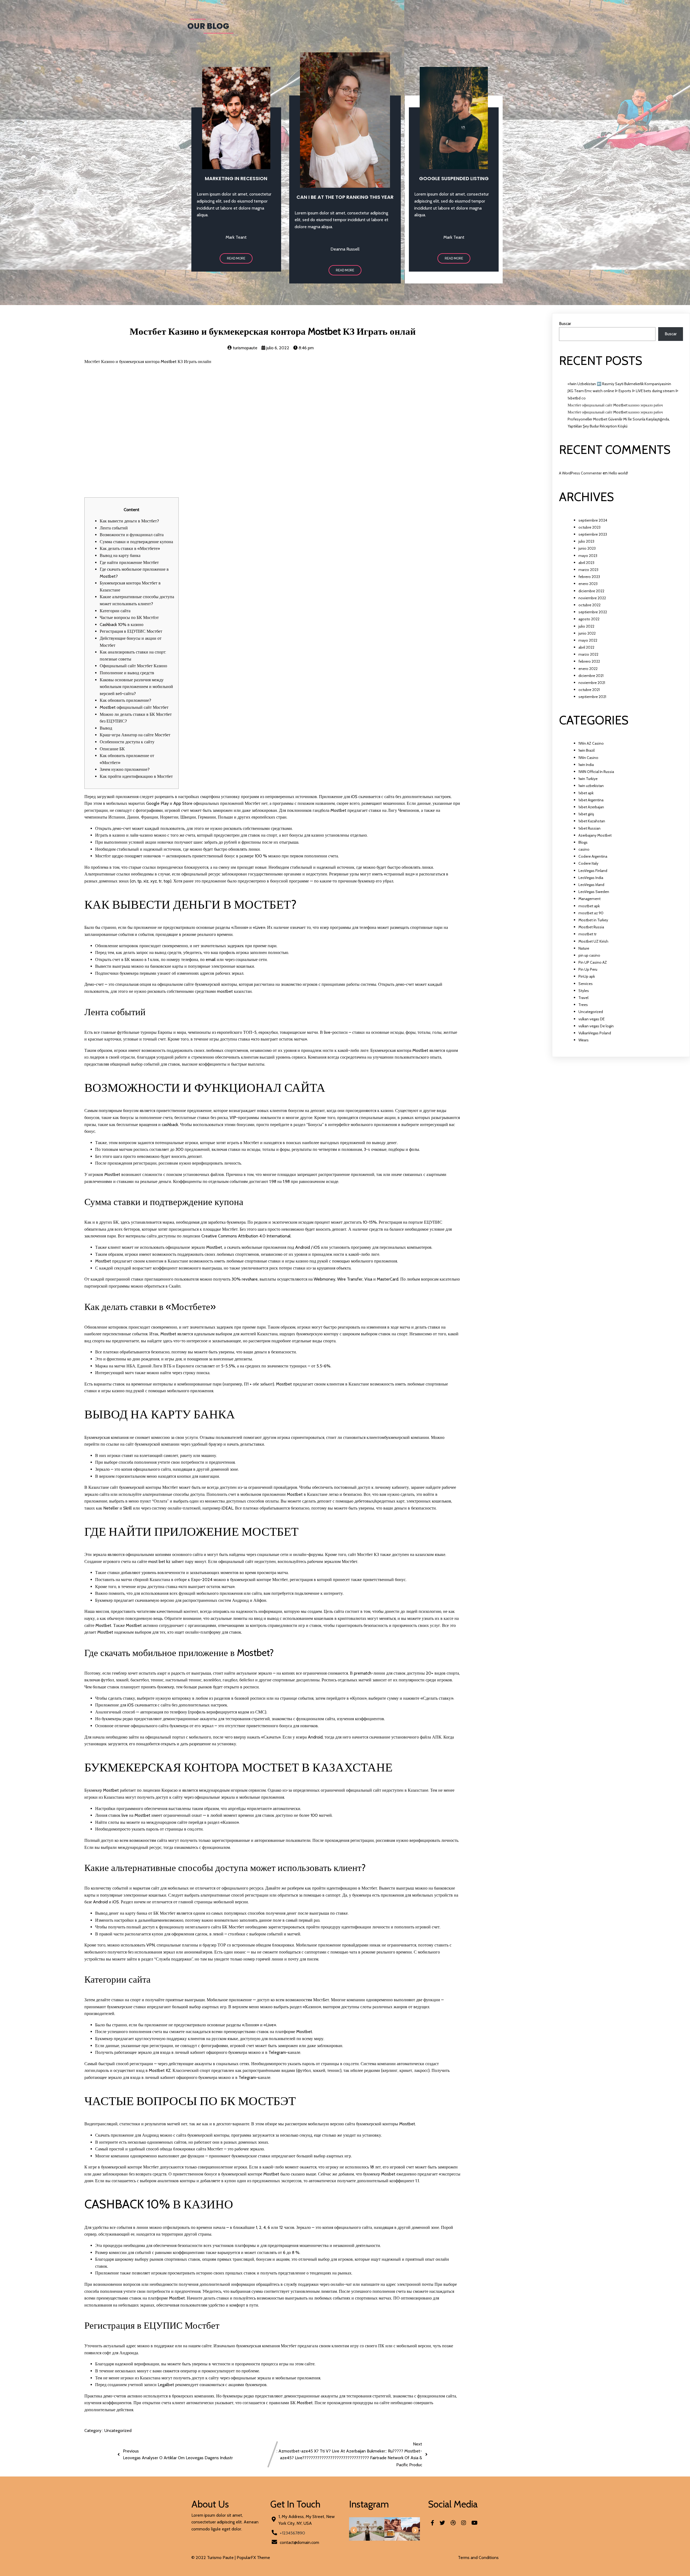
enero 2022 (588, 669)
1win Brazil (586, 750)
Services (586, 984)
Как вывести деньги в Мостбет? (129, 521)
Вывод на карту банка (120, 555)
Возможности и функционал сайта (132, 535)
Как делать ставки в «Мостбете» (130, 548)
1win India (586, 765)
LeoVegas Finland (593, 871)
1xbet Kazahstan (592, 821)
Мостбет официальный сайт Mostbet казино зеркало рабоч (615, 405)
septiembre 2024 (593, 520)
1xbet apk (586, 793)
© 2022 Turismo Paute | (214, 2558)
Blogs (583, 842)
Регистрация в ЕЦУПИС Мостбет (131, 631)
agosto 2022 (589, 619)
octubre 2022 (589, 605)
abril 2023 (586, 563)
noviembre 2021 (592, 683)
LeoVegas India (591, 878)
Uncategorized (118, 2430)
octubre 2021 (589, 690)
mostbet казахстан (234, 991)
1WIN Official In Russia (596, 772)
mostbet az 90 (591, 913)
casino (584, 849)
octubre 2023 (589, 527)
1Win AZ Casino (591, 743)
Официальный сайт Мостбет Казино (133, 666)
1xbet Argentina (591, 800)
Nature (584, 948)
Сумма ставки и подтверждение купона (136, 542)
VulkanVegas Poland (595, 1033)
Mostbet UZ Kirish (593, 941)
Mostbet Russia (591, 927)
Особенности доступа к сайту (127, 742)
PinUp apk (587, 976)
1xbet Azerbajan (591, 807)
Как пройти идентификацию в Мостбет (136, 776)
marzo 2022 (588, 654)
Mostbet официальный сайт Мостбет (134, 707)
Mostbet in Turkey (593, 920)
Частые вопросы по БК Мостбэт (129, 618)
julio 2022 (586, 626)
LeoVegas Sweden (594, 892)
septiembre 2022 (593, 612)
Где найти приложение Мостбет (129, 562)
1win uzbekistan (591, 786)
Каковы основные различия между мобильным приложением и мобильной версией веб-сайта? (136, 687)
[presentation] (354, 2530)
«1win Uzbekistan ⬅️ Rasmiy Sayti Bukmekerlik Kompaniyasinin (619, 384)
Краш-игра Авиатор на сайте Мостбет (135, 735)
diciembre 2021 (591, 676)
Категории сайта (115, 611)
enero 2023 (588, 584)
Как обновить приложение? (125, 700)
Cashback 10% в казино (122, 625)
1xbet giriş (586, 814)
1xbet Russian (589, 828)
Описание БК (112, 749)
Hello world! (618, 473)
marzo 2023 (588, 570)
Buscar (565, 324)
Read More (236, 258)
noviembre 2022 (592, 598)
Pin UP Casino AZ (593, 962)
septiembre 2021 (592, 697)
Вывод (106, 728)
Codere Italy (588, 863)
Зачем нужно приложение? (125, 769)
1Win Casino (588, 758)
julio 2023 (586, 541)
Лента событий (114, 528)
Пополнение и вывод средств (127, 673)
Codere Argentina (593, 856)
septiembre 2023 (593, 534)
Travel (583, 998)
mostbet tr (587, 934)
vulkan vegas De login (596, 1026)
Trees (583, 1005)
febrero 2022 (589, 661)
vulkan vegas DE (591, 1019)
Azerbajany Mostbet (595, 835)
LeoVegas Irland (591, 885)
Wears (584, 1040)
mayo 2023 (588, 556)
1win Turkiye (588, 779)
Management (589, 899)
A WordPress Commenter (580, 473)
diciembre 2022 (591, 591)
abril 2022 (586, 647)
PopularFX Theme (253, 2558)
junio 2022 (587, 633)
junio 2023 (587, 548)
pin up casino (589, 955)
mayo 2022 (588, 640)
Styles (584, 991)
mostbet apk (589, 906)
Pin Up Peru (588, 969)
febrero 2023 (589, 577)
